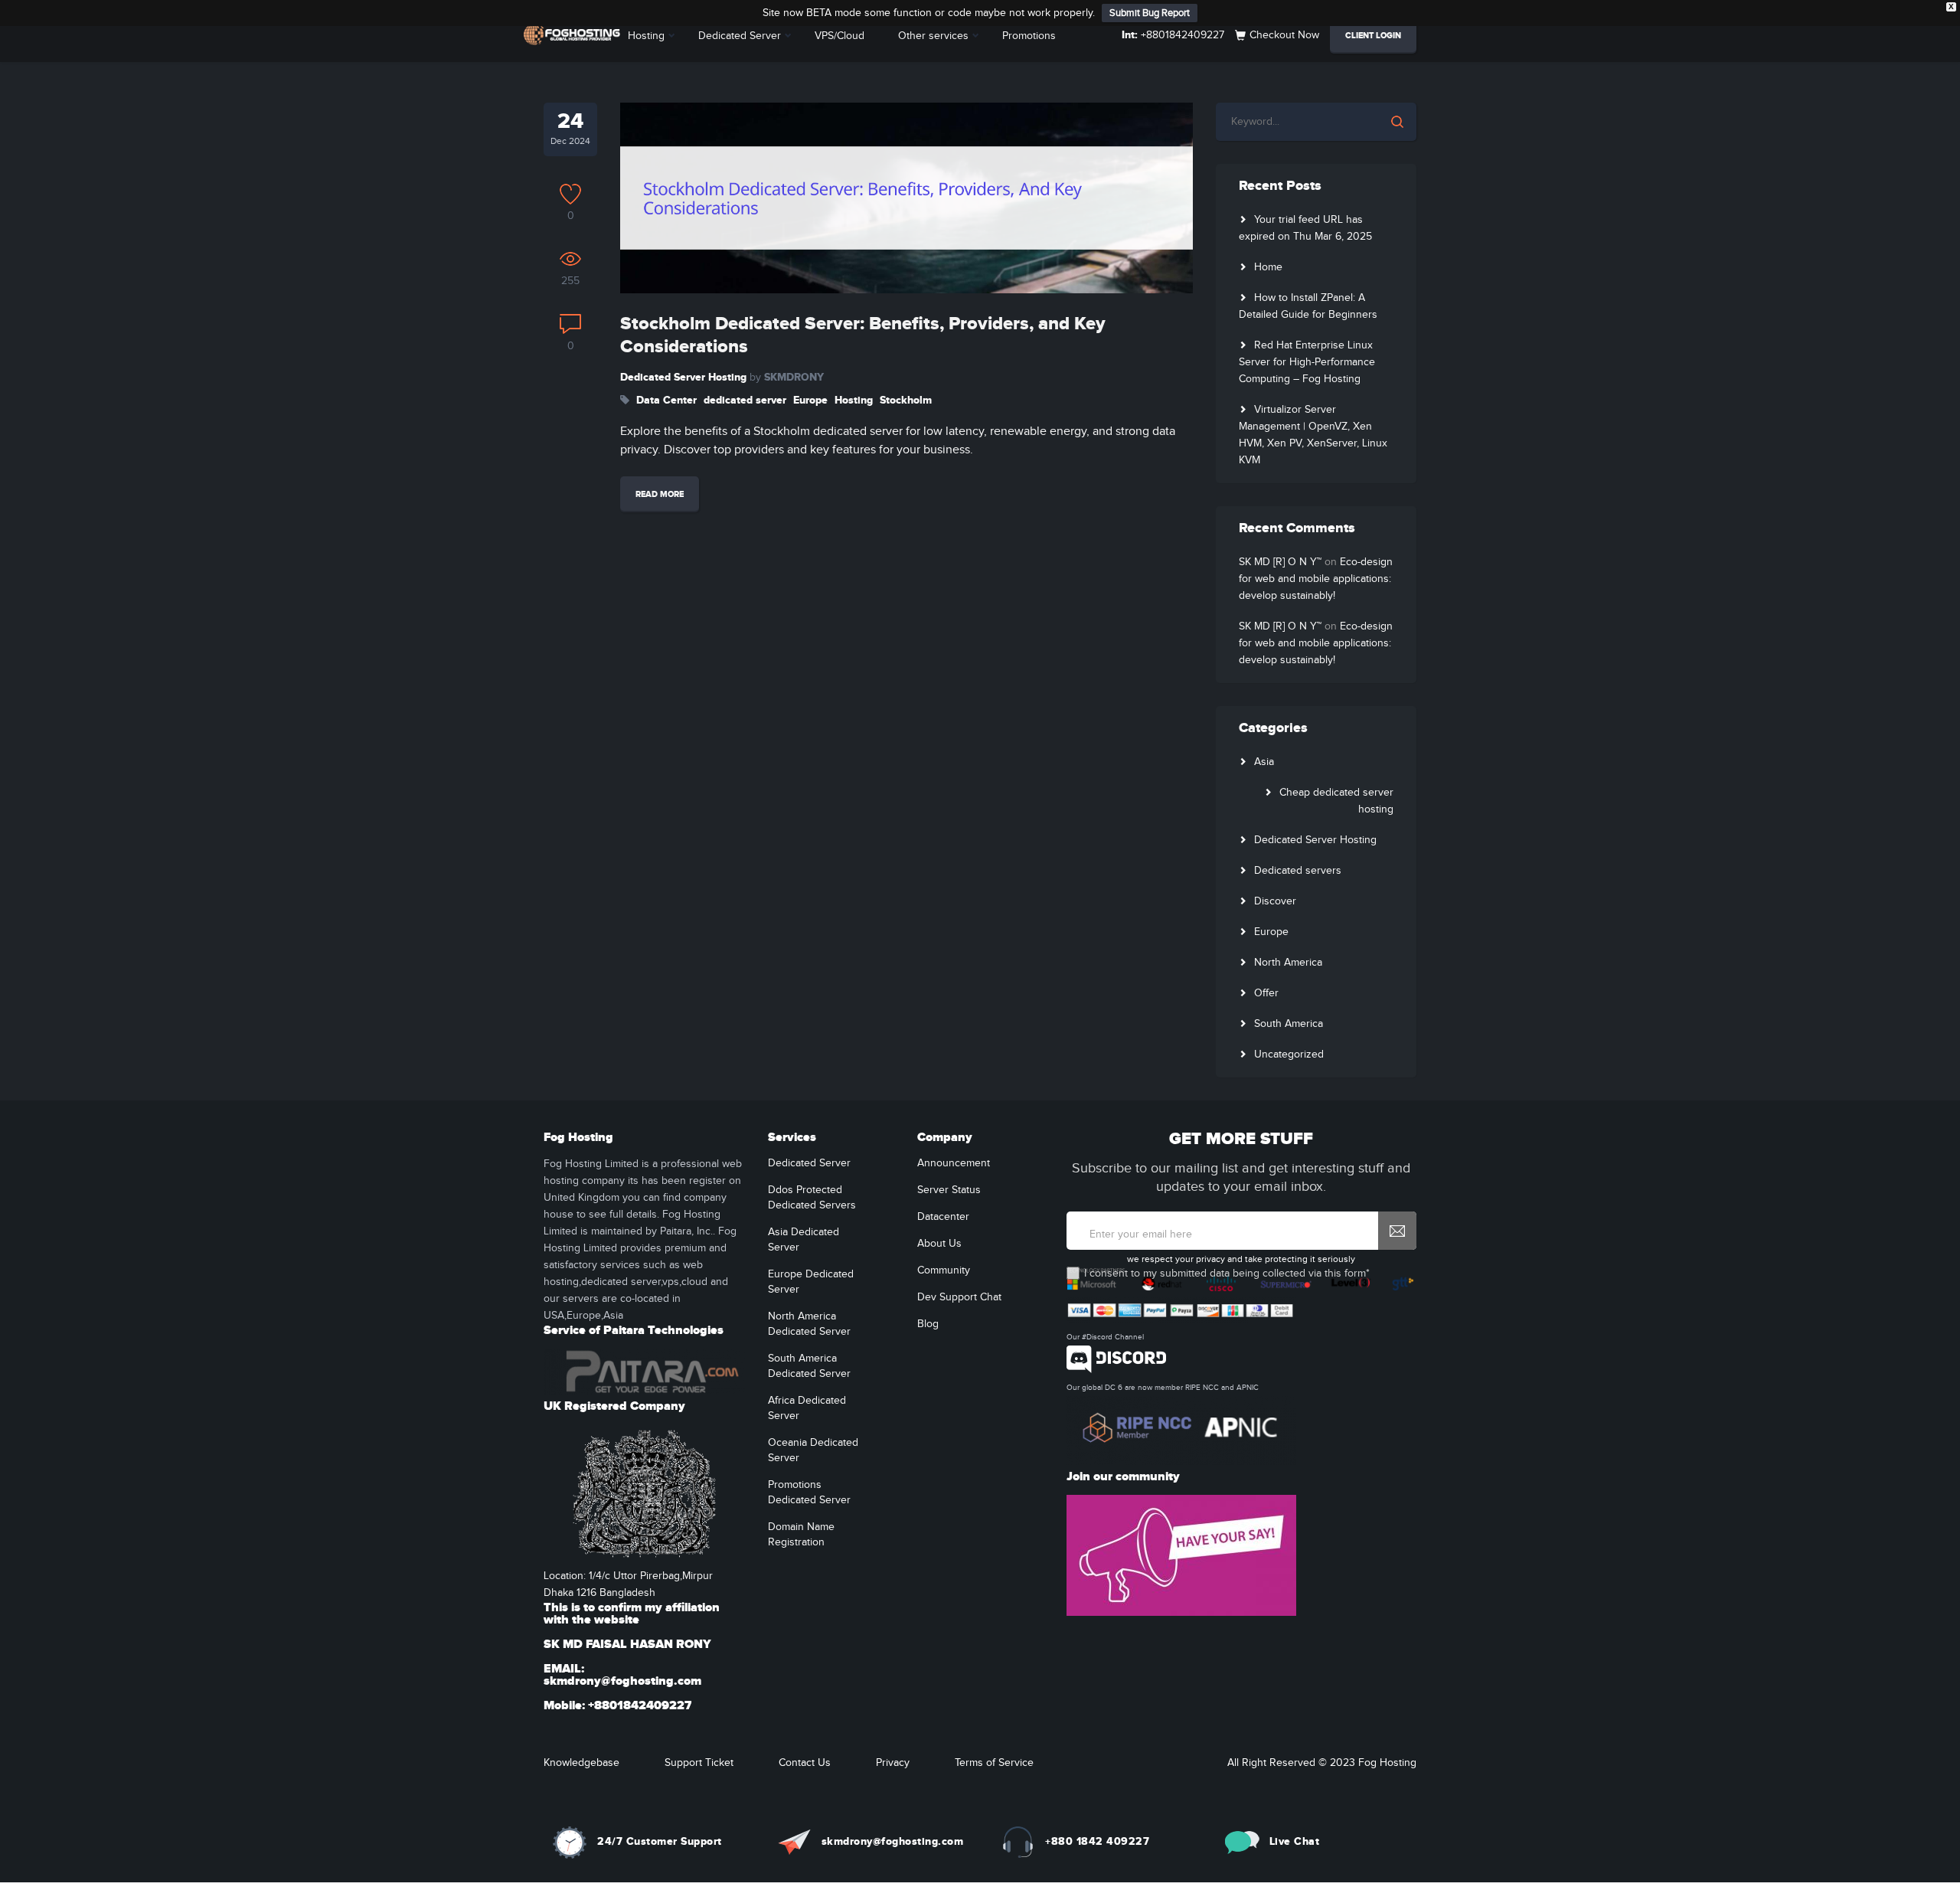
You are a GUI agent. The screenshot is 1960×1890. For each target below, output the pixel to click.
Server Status (949, 1190)
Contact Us (805, 1763)
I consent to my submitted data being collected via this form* (1227, 1274)
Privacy (893, 1763)
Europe (810, 400)
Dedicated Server (740, 36)
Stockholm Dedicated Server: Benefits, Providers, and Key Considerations (863, 335)
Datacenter (943, 1217)
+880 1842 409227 (1097, 1841)
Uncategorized (1289, 1055)
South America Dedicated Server (809, 1366)
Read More (660, 494)
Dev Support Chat (959, 1297)
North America (1288, 963)
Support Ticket (699, 1763)
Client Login (1373, 36)
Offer (1266, 993)
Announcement (954, 1163)
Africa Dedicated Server (807, 1408)
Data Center (666, 400)
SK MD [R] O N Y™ (1280, 562)
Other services (933, 36)
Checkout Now (1284, 35)
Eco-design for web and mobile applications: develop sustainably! (1316, 579)
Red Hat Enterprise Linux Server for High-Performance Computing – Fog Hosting (1307, 362)
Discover (1275, 901)
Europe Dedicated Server (811, 1282)
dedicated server (745, 400)
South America (1289, 1024)
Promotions (1029, 36)
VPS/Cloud (840, 36)
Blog (928, 1324)
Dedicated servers (1298, 871)
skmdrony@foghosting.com (893, 1841)
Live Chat (1295, 1841)
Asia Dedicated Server (804, 1240)
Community (944, 1270)
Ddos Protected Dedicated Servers (812, 1198)
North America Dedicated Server (809, 1324)
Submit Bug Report (1150, 13)
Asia (1264, 762)
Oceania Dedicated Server (813, 1450)
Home (1268, 267)
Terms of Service (994, 1763)
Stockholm (906, 400)
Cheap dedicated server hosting (1336, 801)
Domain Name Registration (801, 1535)
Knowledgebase (581, 1763)
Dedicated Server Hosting (683, 377)
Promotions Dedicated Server (809, 1493)
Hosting (646, 36)
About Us (939, 1244)
